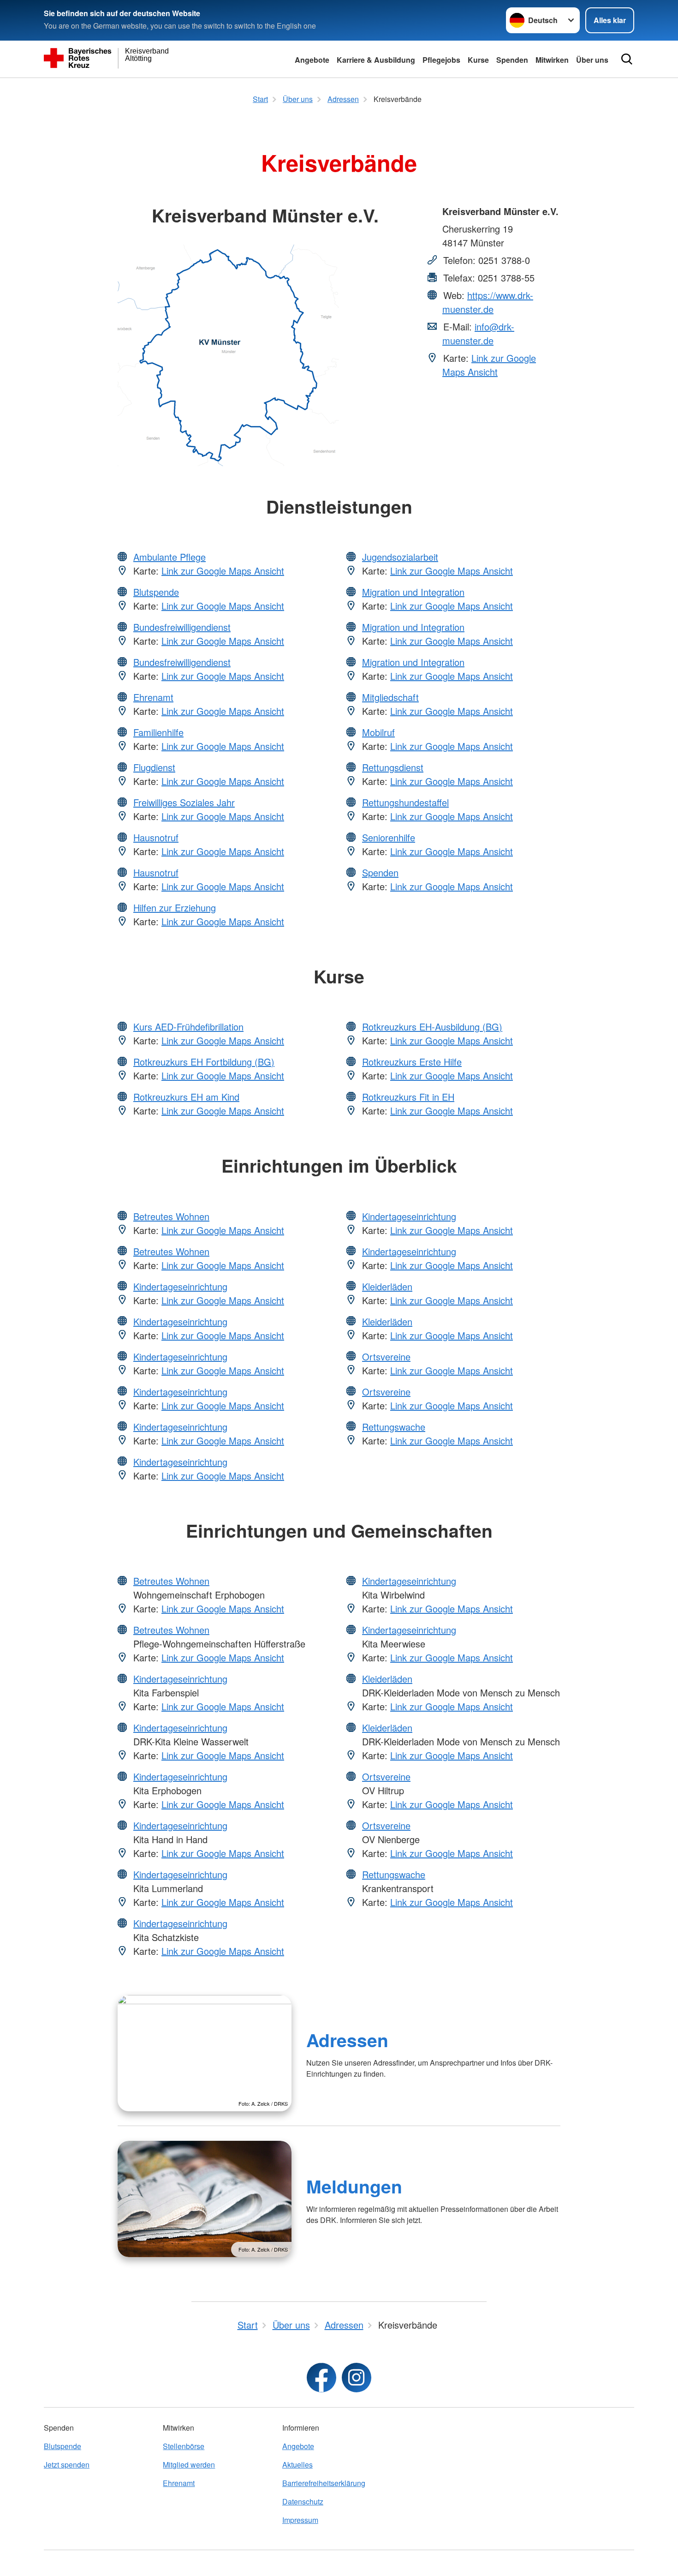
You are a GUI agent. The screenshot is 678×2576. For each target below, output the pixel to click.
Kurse (478, 60)
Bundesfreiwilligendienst (182, 627)
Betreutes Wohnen (171, 1216)
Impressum (300, 2520)
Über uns (592, 60)
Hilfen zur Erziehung (175, 908)
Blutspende (156, 592)
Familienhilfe (158, 732)
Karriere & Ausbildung (376, 60)
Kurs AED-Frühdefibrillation (188, 1027)
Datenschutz (303, 2501)
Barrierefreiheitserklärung (324, 2483)
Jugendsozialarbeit (400, 557)
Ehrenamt (153, 697)
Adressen (347, 2040)
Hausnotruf (156, 837)
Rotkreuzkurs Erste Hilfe (412, 1062)
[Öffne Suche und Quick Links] (627, 59)
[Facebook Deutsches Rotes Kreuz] (321, 2378)
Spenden (512, 60)
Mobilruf (378, 732)
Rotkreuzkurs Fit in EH (408, 1097)
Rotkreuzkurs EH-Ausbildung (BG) (432, 1027)
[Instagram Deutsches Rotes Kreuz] (357, 2378)
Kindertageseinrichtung (180, 1286)
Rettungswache (394, 1427)
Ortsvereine (386, 1357)
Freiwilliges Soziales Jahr (184, 802)
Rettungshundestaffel (405, 802)
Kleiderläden (387, 1286)
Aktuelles (297, 2465)
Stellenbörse (184, 2446)
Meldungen (354, 2186)
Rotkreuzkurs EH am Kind (186, 1097)
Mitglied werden (189, 2465)
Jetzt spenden (67, 2465)
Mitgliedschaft (390, 697)
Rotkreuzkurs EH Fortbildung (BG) (204, 1062)
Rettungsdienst (393, 767)
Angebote (312, 60)
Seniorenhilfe (389, 837)
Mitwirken (552, 60)
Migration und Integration (413, 592)
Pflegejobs (441, 60)
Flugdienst (154, 767)
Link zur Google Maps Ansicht (489, 365)
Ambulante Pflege (169, 557)
